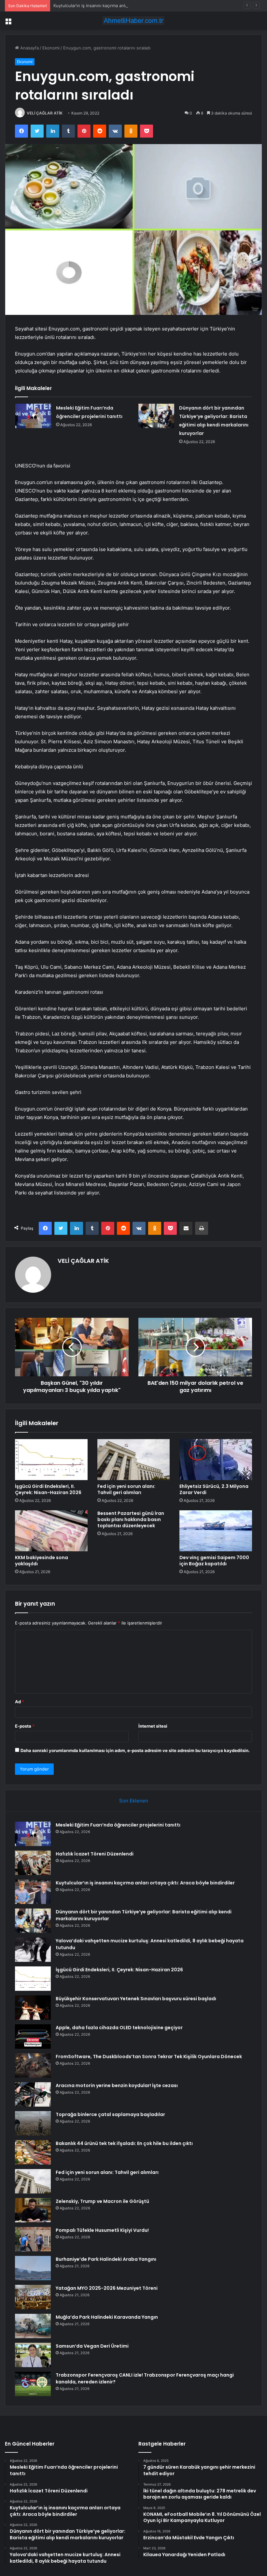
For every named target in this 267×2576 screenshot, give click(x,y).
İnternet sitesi (153, 1726)
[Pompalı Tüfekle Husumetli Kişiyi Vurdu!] (33, 2239)
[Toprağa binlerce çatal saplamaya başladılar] (33, 2123)
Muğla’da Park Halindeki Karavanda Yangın (107, 2317)
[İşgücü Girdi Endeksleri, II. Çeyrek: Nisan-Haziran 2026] (51, 1460)
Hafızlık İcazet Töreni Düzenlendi (95, 1854)
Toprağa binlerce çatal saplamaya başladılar (110, 2114)
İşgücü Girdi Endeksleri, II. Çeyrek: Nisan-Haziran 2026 (48, 1489)
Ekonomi (51, 48)
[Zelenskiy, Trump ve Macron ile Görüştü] (33, 2210)
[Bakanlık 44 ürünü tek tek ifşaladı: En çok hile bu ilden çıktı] (33, 2152)
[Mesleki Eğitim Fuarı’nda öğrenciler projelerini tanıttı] (33, 416)
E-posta (25, 1726)
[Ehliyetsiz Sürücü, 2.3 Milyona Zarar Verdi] (216, 1460)
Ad (20, 1702)
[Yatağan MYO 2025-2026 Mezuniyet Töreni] (33, 2297)
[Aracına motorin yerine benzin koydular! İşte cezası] (33, 2094)
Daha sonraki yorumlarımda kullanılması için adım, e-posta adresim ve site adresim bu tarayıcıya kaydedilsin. (135, 1750)
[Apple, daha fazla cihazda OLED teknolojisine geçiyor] (33, 2037)
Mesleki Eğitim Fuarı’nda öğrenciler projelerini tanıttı (118, 1825)
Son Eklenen (134, 1801)
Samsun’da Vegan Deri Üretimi (92, 2346)
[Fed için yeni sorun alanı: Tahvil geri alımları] (134, 1460)
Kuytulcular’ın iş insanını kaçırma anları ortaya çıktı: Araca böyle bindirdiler (127, 6)
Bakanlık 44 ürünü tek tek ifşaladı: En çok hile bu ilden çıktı (124, 2143)
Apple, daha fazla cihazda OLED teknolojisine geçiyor (119, 2028)
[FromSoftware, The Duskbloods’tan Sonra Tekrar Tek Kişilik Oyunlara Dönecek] (33, 2065)
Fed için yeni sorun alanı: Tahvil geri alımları (126, 1489)
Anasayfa (29, 48)
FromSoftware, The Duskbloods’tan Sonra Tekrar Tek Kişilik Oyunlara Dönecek (149, 2057)
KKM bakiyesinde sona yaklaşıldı (42, 1561)
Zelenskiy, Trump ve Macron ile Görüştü (102, 2201)
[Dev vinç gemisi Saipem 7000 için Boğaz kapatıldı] (216, 1531)
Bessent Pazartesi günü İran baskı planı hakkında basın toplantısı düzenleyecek (131, 1519)
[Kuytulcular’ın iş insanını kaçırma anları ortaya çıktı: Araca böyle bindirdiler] (33, 1892)
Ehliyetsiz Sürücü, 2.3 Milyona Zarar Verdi (214, 1489)
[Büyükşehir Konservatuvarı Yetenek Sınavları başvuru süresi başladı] (33, 2008)
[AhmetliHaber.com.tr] (133, 21)
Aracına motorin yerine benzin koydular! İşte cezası (117, 2085)
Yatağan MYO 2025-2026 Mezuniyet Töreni (107, 2288)
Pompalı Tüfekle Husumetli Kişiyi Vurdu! (102, 2230)
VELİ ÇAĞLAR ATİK (45, 113)
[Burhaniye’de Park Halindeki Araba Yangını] (33, 2268)
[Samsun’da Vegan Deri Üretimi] (33, 2355)
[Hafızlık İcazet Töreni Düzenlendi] (33, 1863)
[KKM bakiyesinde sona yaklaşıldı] (51, 1531)
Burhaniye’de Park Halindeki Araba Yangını (106, 2259)
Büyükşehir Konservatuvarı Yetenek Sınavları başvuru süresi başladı (136, 1999)
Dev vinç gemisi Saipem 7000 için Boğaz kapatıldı (214, 1561)
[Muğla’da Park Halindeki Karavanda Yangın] (33, 2326)
